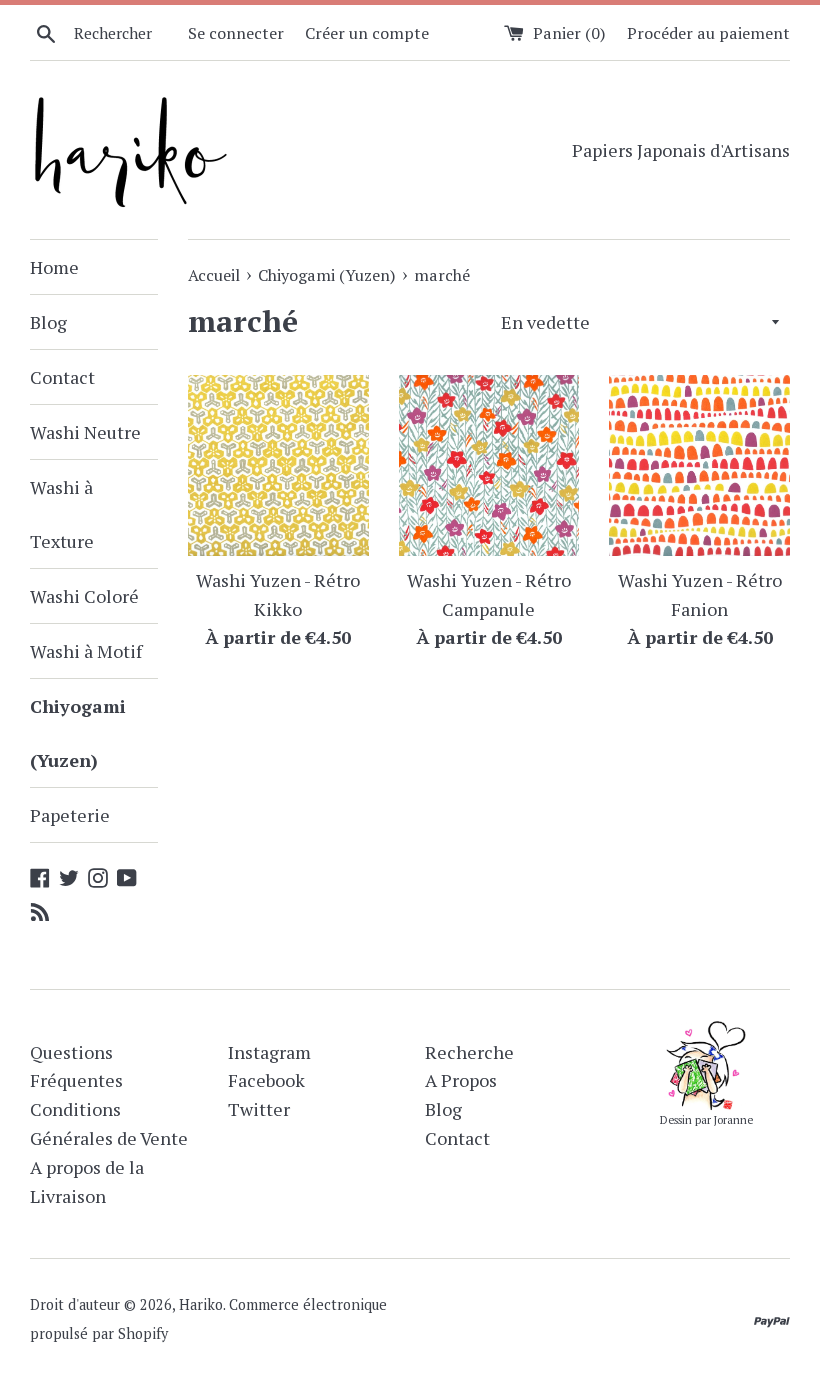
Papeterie (70, 815)
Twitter (259, 1109)
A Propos (461, 1080)
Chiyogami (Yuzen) (78, 733)
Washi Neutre (85, 432)
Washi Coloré (84, 596)
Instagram (269, 1052)
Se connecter (236, 33)
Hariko (201, 1304)
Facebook (266, 1080)
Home (54, 267)
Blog (48, 322)
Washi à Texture (62, 514)
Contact (62, 377)
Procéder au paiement (708, 33)
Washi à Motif (86, 651)
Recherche (469, 1052)
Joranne (733, 1120)
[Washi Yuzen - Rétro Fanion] (699, 465)
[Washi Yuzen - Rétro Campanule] (489, 465)
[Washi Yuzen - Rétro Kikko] (278, 465)
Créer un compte (367, 33)
